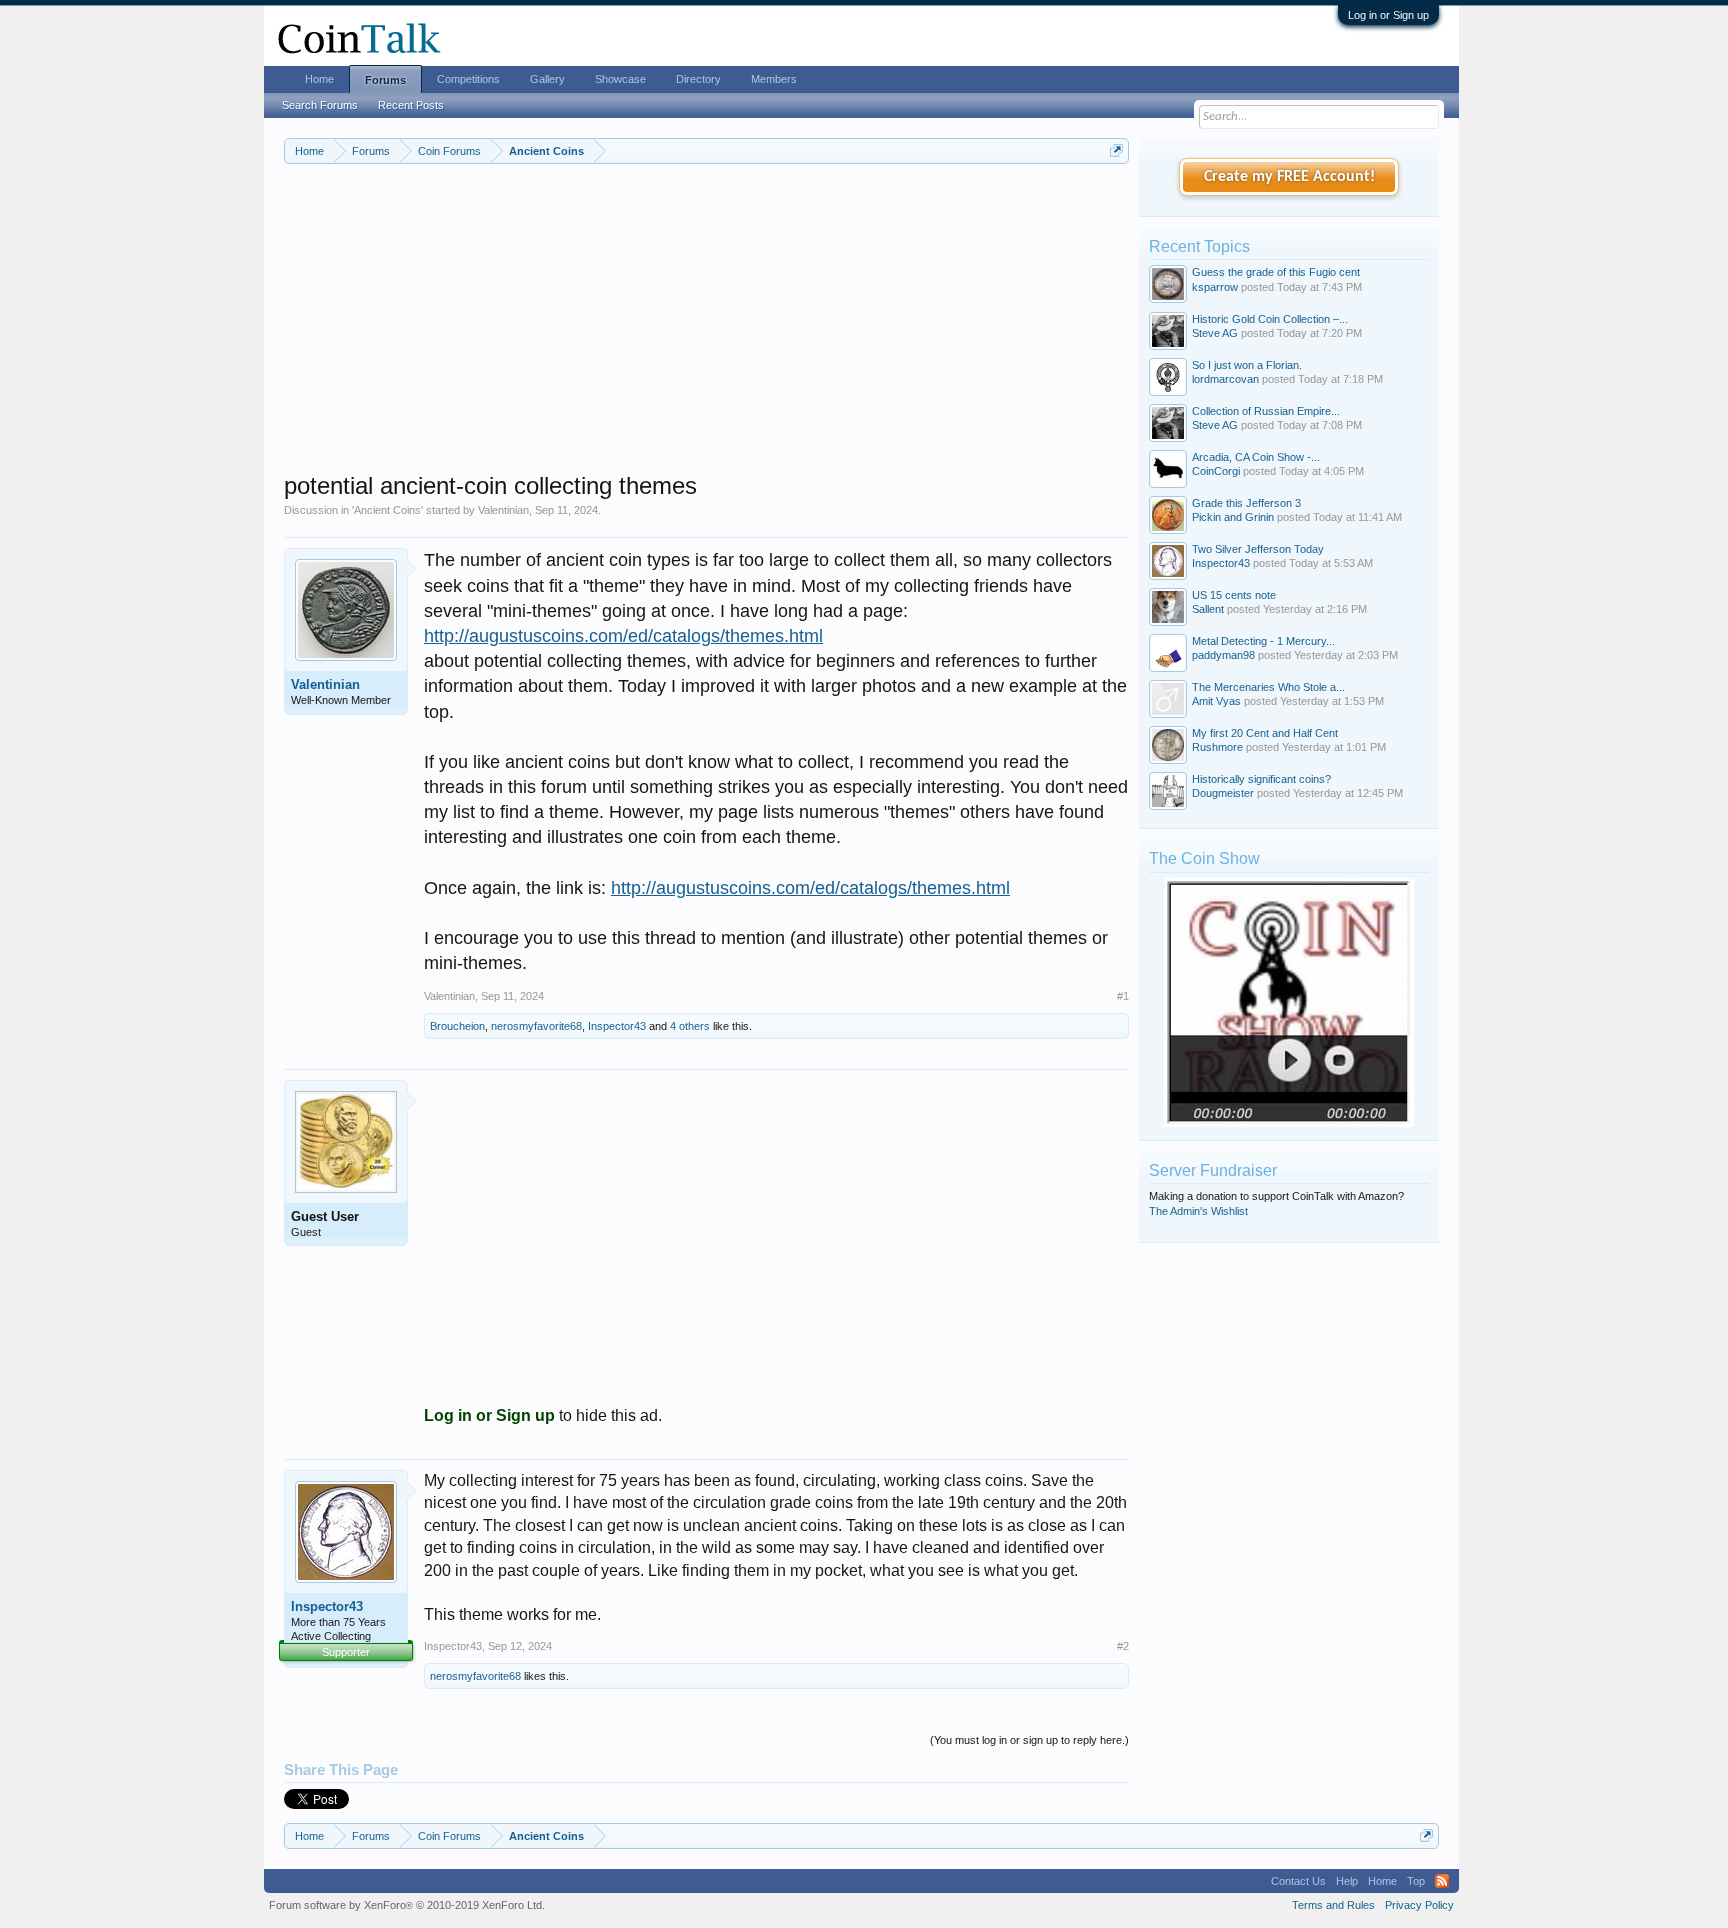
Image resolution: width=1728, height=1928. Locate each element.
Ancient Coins (387, 510)
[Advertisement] (706, 331)
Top (1416, 1881)
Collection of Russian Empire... (1266, 411)
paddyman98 (1223, 655)
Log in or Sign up (1388, 15)
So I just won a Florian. (1247, 365)
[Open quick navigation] (1116, 150)
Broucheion (457, 1026)
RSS (1442, 1881)
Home (319, 79)
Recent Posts (411, 105)
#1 (1123, 996)
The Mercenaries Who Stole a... (1268, 687)
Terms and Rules (1333, 1905)
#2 (1123, 1646)
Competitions (468, 79)
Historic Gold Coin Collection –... (1270, 319)
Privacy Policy (1419, 1905)
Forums (385, 80)
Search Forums (320, 105)
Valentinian (503, 510)
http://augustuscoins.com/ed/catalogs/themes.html (623, 636)
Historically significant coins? (1261, 779)
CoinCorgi (1216, 471)
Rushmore (1217, 747)
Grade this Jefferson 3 (1246, 503)
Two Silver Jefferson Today (1258, 549)
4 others (690, 1026)
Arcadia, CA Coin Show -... (1256, 457)
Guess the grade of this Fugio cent (1276, 272)
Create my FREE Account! (1289, 177)
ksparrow (1215, 287)
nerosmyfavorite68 (536, 1026)
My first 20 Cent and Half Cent (1265, 733)
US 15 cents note (1234, 595)
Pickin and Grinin (1233, 517)
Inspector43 (617, 1026)
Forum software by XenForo (407, 1905)
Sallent (1208, 609)
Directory (698, 79)
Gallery (547, 79)
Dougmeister (1223, 793)
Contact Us (1298, 1881)
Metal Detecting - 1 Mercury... (1263, 641)
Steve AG (1215, 333)
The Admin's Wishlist (1198, 1211)
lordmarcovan (1225, 379)
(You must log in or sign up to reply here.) (1029, 1740)
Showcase (620, 79)
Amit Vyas (1216, 701)
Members (774, 79)
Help (1347, 1881)
